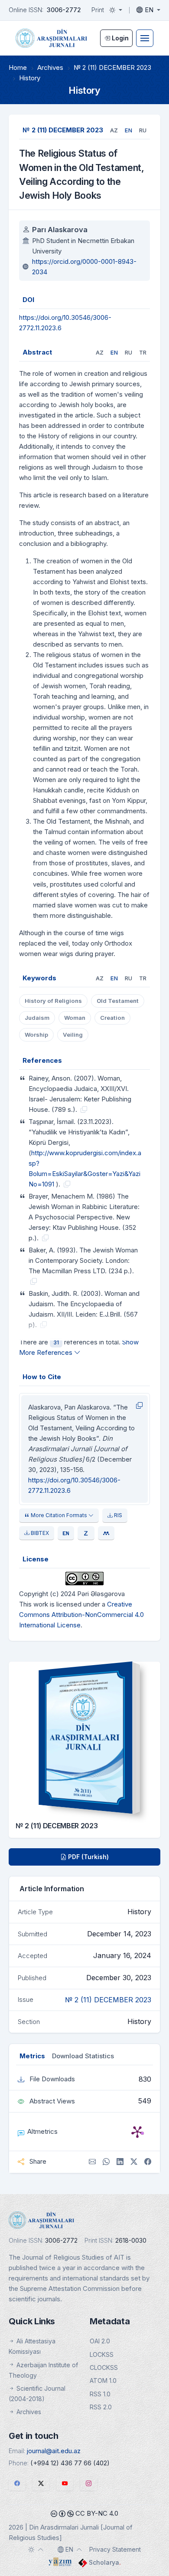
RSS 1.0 (100, 2394)
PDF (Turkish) (88, 1857)
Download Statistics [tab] (83, 2056)
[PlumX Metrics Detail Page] (137, 2132)
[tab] (114, 130)
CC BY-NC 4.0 (96, 2513)
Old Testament (118, 1001)
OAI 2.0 (100, 2341)
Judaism (37, 1018)
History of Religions (53, 1001)
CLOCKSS (104, 2367)
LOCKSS (102, 2354)
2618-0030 (131, 2240)
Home (18, 67)
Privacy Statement (115, 2549)
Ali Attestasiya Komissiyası (32, 2346)
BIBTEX (39, 1533)
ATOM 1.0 (103, 2380)
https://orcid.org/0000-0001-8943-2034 (84, 267)
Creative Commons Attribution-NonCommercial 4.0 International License (81, 1615)
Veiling (73, 1035)
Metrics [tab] (32, 2056)
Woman (75, 1018)
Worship (36, 1035)
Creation (112, 1018)
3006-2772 (64, 10)
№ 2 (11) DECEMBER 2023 (112, 67)
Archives (50, 67)
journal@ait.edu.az (54, 2451)
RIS (117, 1515)
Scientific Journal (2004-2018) (37, 2394)
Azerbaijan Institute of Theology (43, 2370)
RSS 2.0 (101, 2407)
